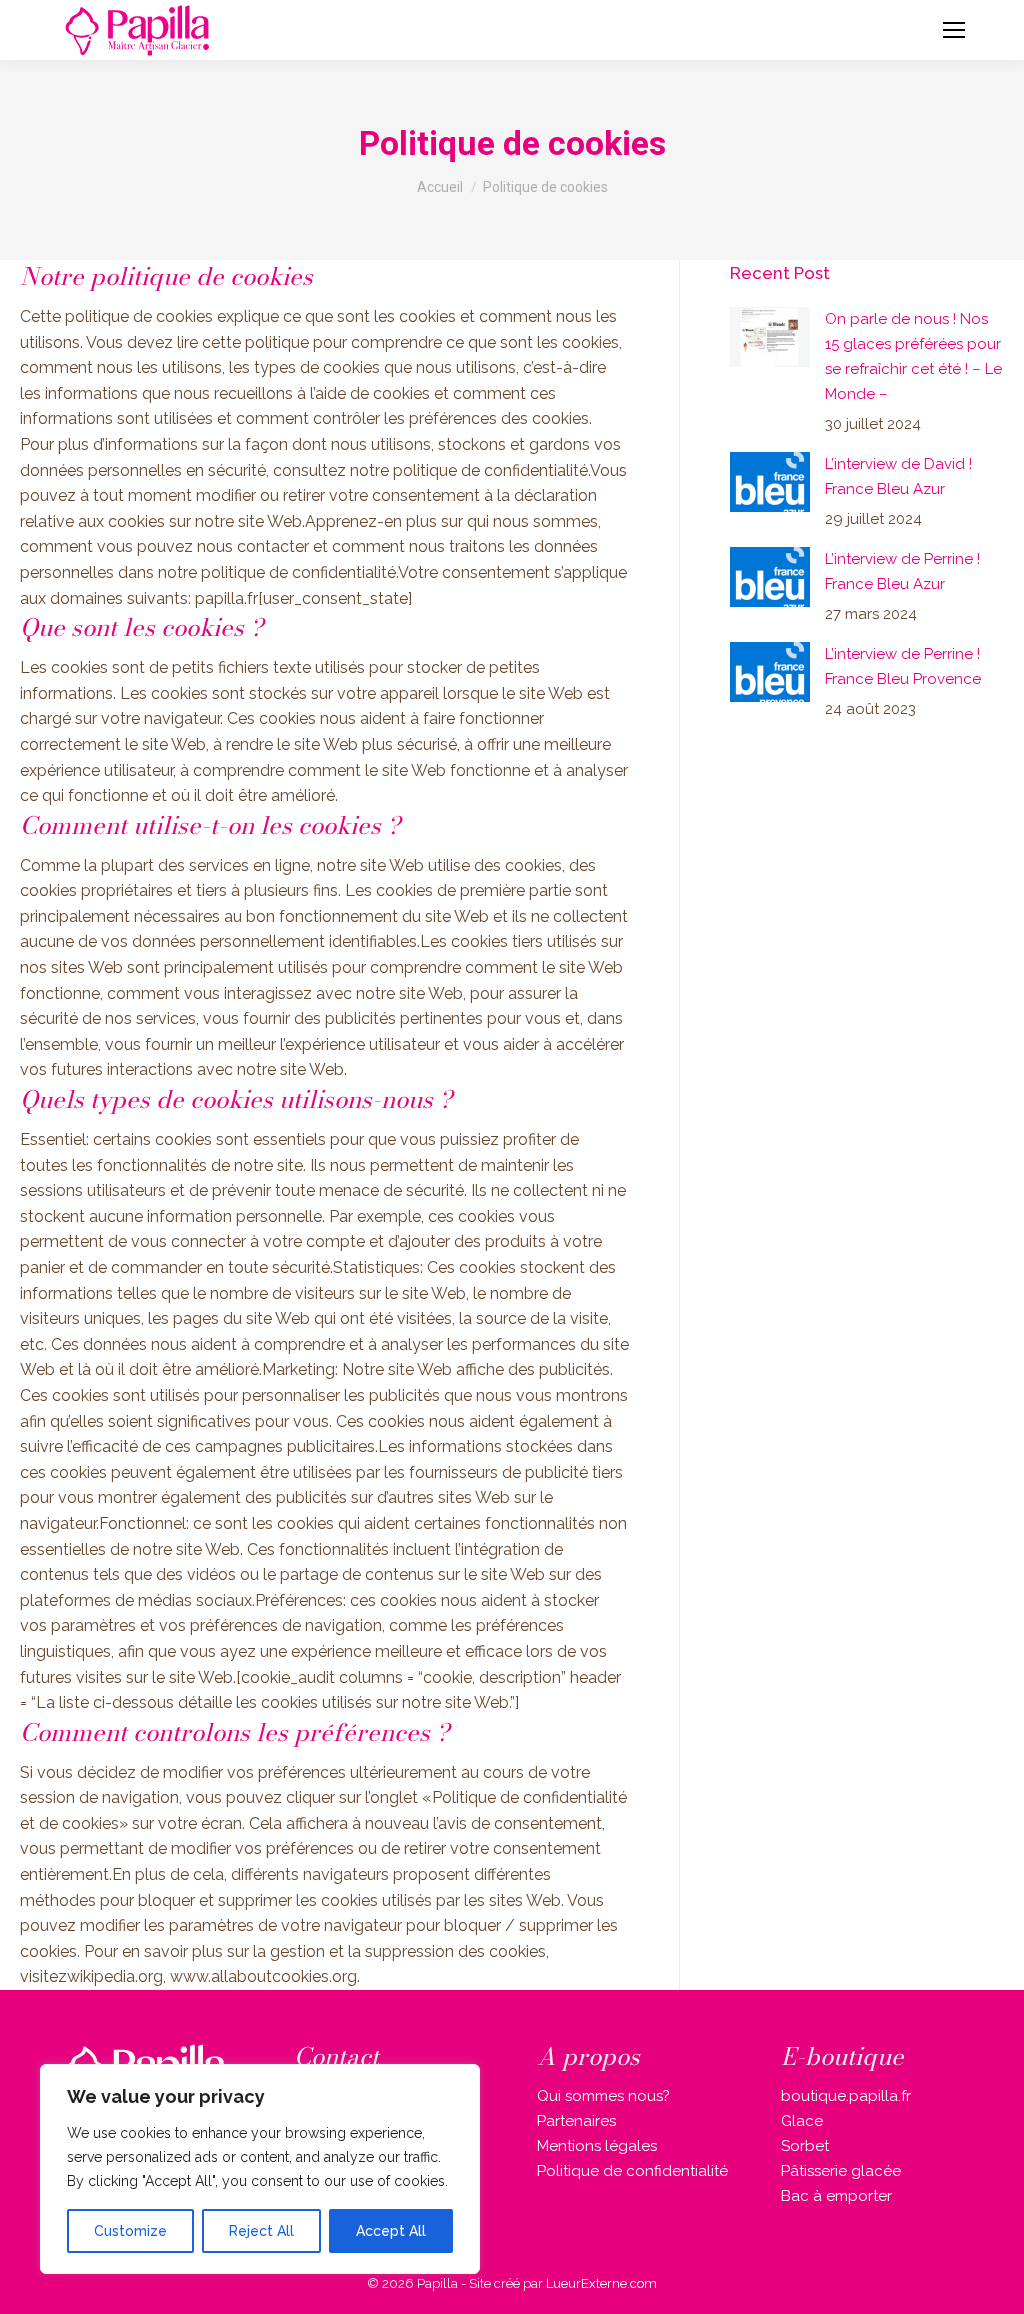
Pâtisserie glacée (841, 2171)
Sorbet (805, 2146)
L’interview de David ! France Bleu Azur (898, 476)
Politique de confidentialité (632, 2171)
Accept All (391, 2231)
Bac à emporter (836, 2196)
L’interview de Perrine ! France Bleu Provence (903, 666)
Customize (130, 2231)
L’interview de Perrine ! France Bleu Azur (902, 571)
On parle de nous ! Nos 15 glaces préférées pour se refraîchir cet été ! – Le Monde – (913, 356)
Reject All (261, 2231)
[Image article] (770, 337)
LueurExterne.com (601, 2283)
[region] (260, 2169)
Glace (802, 2121)
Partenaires (576, 2121)
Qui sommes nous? (603, 2096)
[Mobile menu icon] (954, 30)
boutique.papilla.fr (846, 2096)
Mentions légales (597, 2146)
